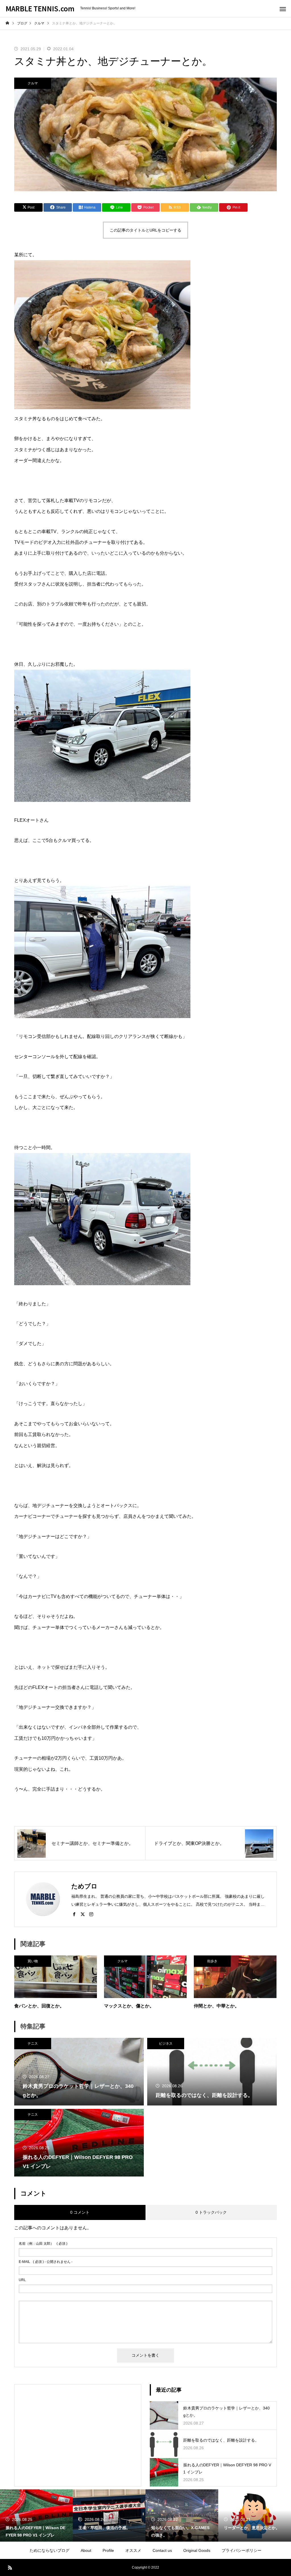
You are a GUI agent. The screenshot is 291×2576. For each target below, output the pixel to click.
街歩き (212, 1961)
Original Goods (197, 2550)
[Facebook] (74, 1914)
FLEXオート (27, 820)
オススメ (133, 2550)
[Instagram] (91, 1914)
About (86, 2550)
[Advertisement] (78, 2431)
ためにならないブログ (49, 2550)
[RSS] (10, 2567)
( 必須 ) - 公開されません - (46, 2262)
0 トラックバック (211, 2212)
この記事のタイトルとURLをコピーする (145, 230)
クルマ (33, 83)
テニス (33, 2044)
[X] (83, 1914)
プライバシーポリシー (242, 2550)
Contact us (162, 2550)
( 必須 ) (43, 2244)
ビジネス (166, 2044)
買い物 (33, 1961)
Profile (108, 2550)
